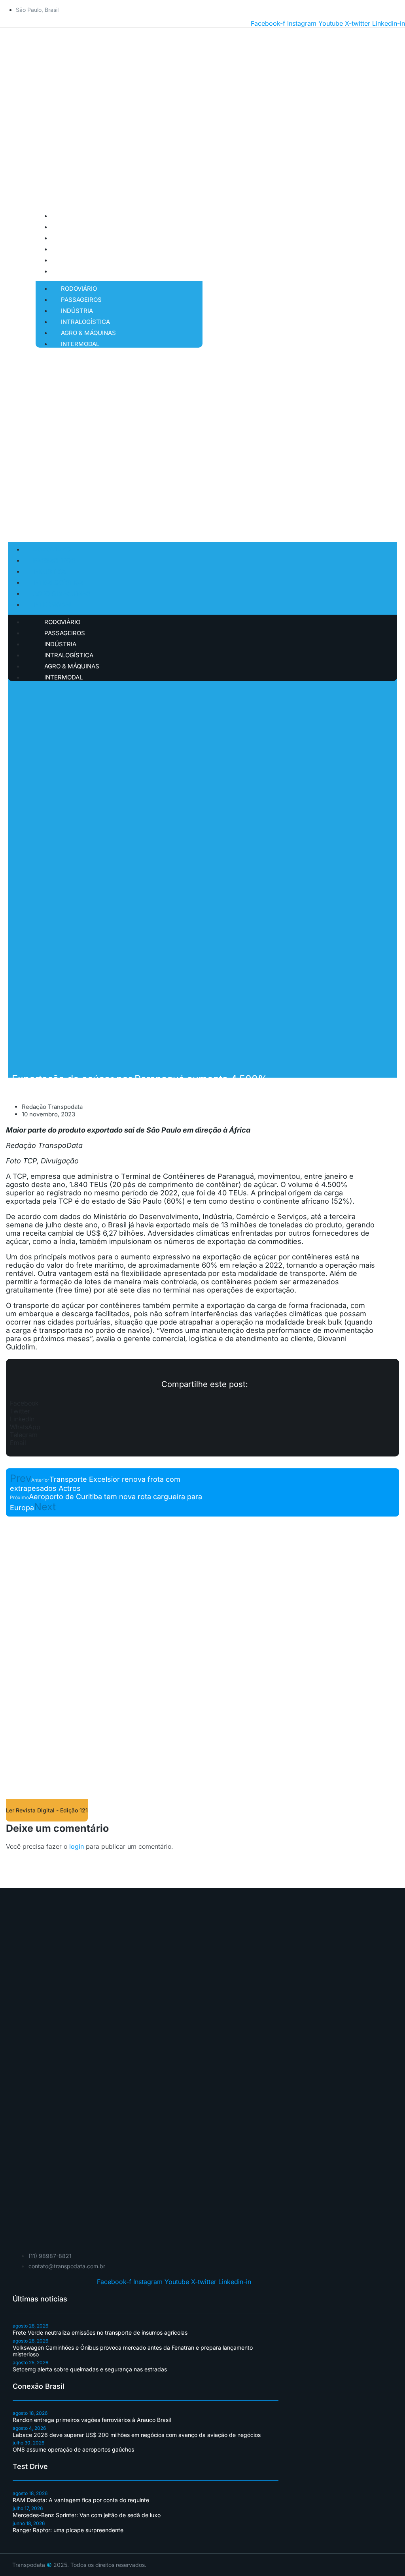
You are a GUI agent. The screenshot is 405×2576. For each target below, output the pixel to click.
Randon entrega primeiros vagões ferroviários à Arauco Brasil (92, 2420)
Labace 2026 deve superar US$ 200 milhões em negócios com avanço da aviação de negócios (137, 2435)
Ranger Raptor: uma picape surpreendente (68, 2530)
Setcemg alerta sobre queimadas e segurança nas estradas (90, 2369)
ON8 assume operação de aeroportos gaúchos (73, 2449)
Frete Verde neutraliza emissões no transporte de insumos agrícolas (100, 2332)
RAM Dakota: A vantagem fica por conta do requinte (81, 2500)
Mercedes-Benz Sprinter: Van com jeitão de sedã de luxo (87, 2515)
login (77, 1846)
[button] (202, 1403)
